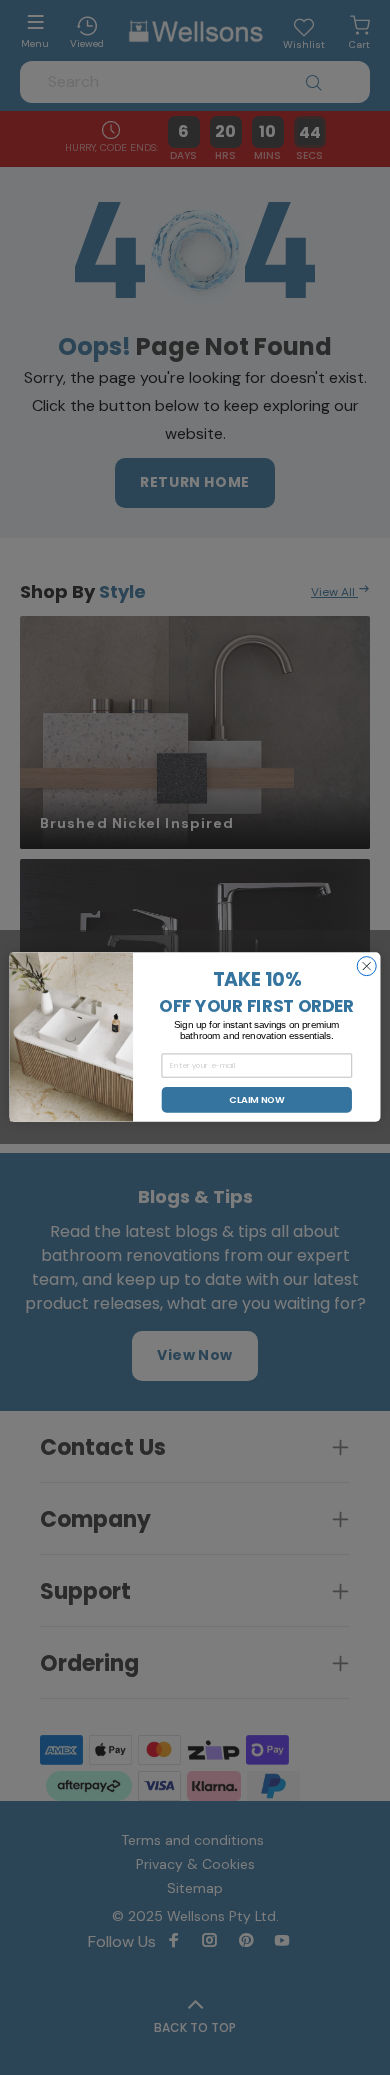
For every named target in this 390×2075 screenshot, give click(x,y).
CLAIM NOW (256, 1099)
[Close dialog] (366, 966)
